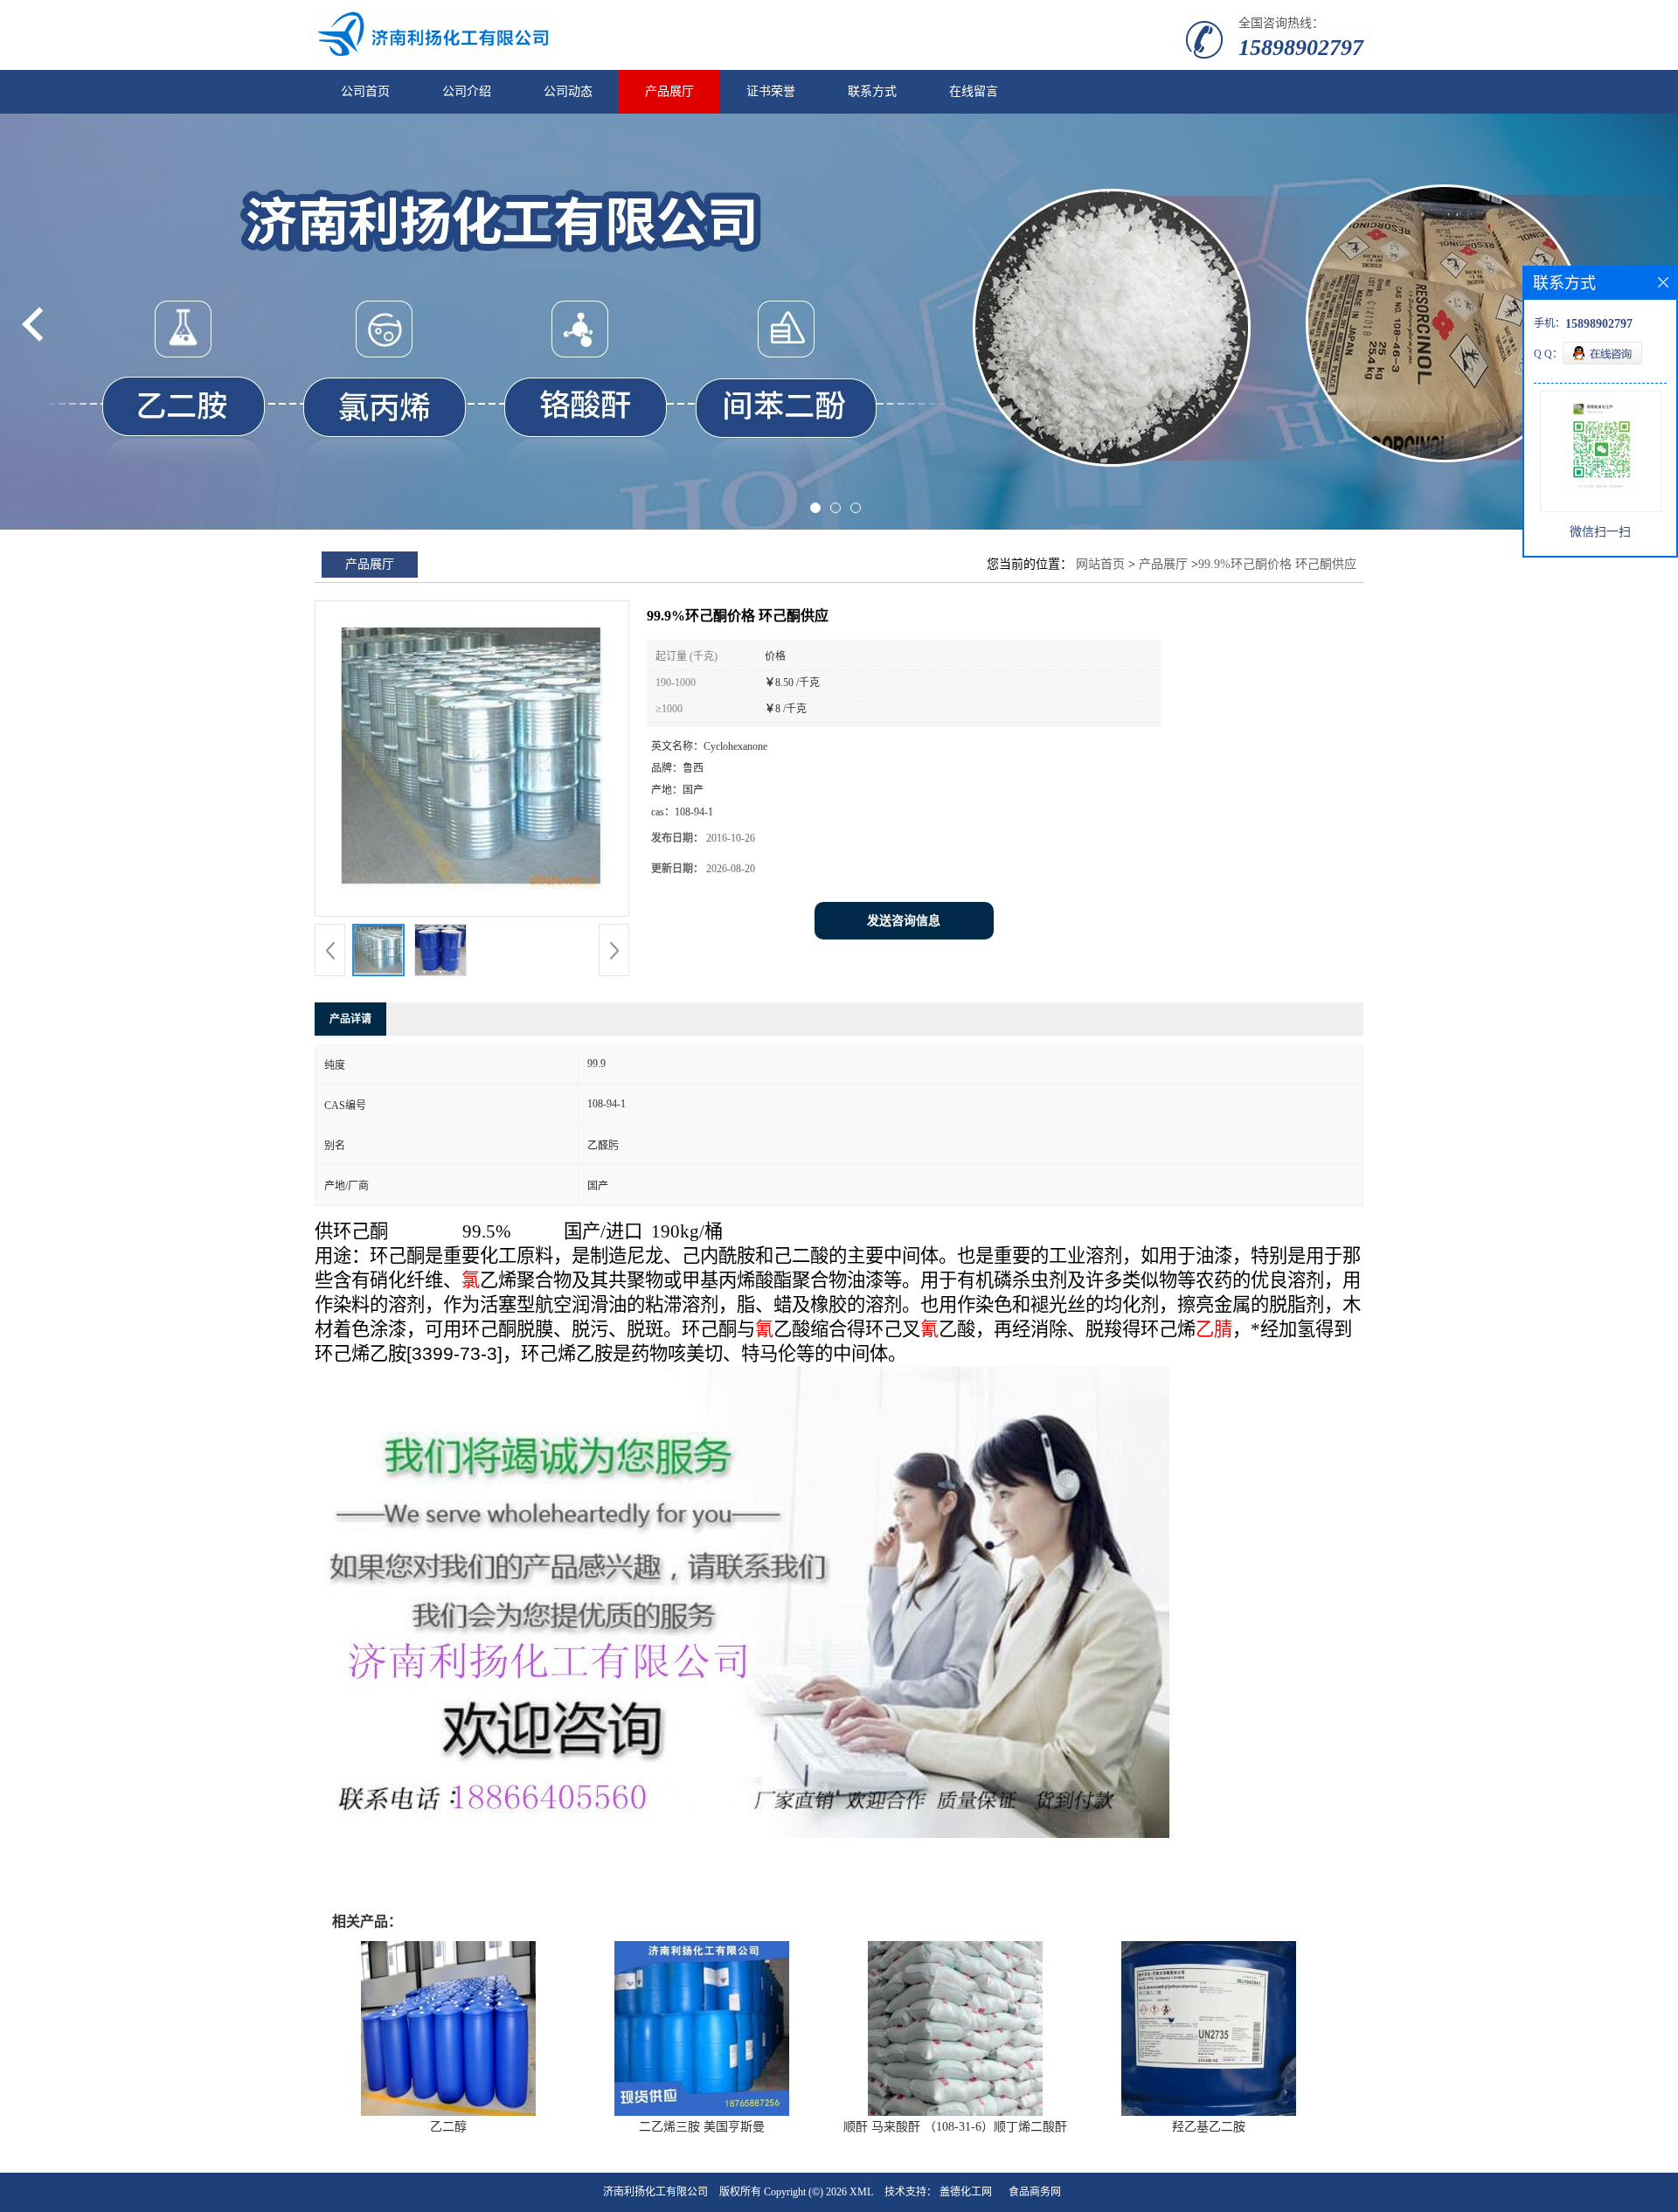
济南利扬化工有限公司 (655, 2192)
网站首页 (1100, 564)
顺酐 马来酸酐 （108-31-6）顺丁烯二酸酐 (955, 2127)
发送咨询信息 (904, 921)
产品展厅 (669, 91)
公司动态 (568, 91)
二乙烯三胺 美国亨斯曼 (702, 2127)
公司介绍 (467, 91)
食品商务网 (1035, 2192)
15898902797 (1301, 48)
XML (861, 2192)
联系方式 (872, 91)
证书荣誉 (771, 91)
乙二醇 (448, 2127)
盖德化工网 (966, 2192)
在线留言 (974, 91)
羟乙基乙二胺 (1209, 2127)
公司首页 (365, 91)
